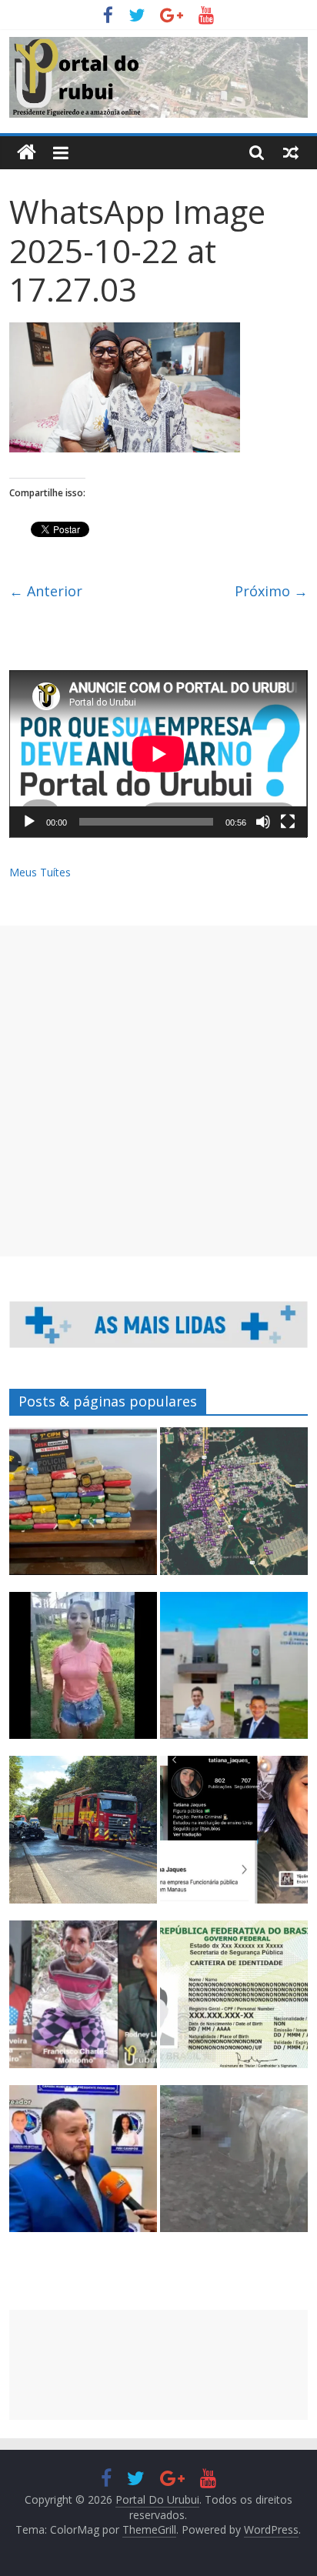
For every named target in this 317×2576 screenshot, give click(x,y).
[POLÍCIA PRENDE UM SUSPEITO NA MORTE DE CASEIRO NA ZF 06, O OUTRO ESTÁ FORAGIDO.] (83, 2001)
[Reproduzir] (29, 822)
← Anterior (46, 591)
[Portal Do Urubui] (27, 153)
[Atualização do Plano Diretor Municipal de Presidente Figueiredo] (234, 1508)
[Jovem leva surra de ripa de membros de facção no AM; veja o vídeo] (83, 1673)
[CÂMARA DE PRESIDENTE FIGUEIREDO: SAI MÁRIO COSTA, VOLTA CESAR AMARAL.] (234, 1673)
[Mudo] (263, 822)
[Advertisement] (158, 1091)
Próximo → (271, 591)
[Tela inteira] (288, 822)
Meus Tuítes (40, 872)
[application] (158, 754)
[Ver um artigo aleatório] (291, 152)
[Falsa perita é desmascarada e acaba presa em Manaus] (234, 1837)
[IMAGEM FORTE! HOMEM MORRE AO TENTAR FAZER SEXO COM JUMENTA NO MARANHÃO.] (234, 2166)
